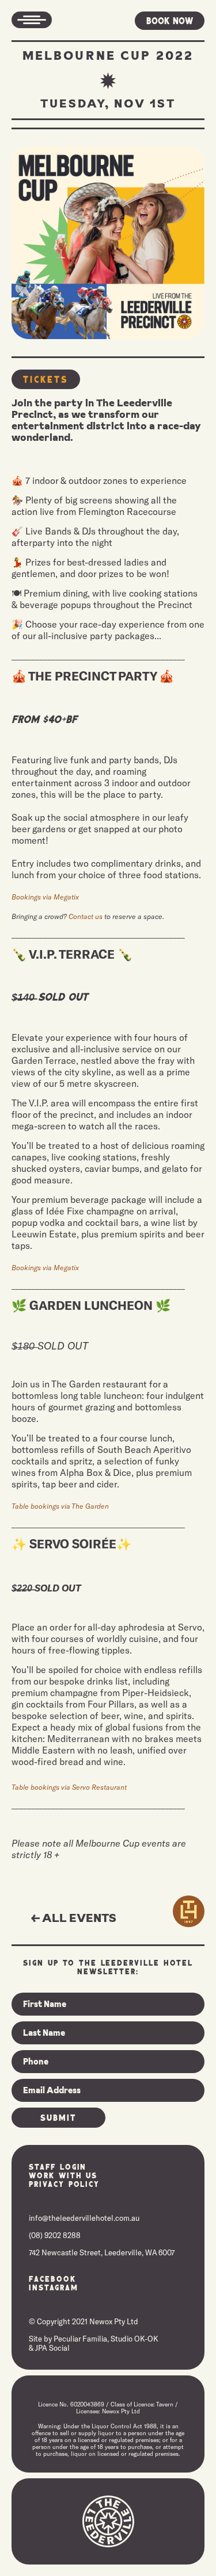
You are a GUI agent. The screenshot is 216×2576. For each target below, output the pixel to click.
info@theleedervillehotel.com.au (84, 2218)
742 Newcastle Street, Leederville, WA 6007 (102, 2252)
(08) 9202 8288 (55, 2235)
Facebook (52, 2279)
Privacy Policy (64, 2184)
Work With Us (63, 2175)
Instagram (54, 2287)
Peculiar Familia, (81, 2339)
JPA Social (52, 2348)
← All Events (74, 1918)
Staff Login (58, 2166)
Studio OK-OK (134, 2339)
